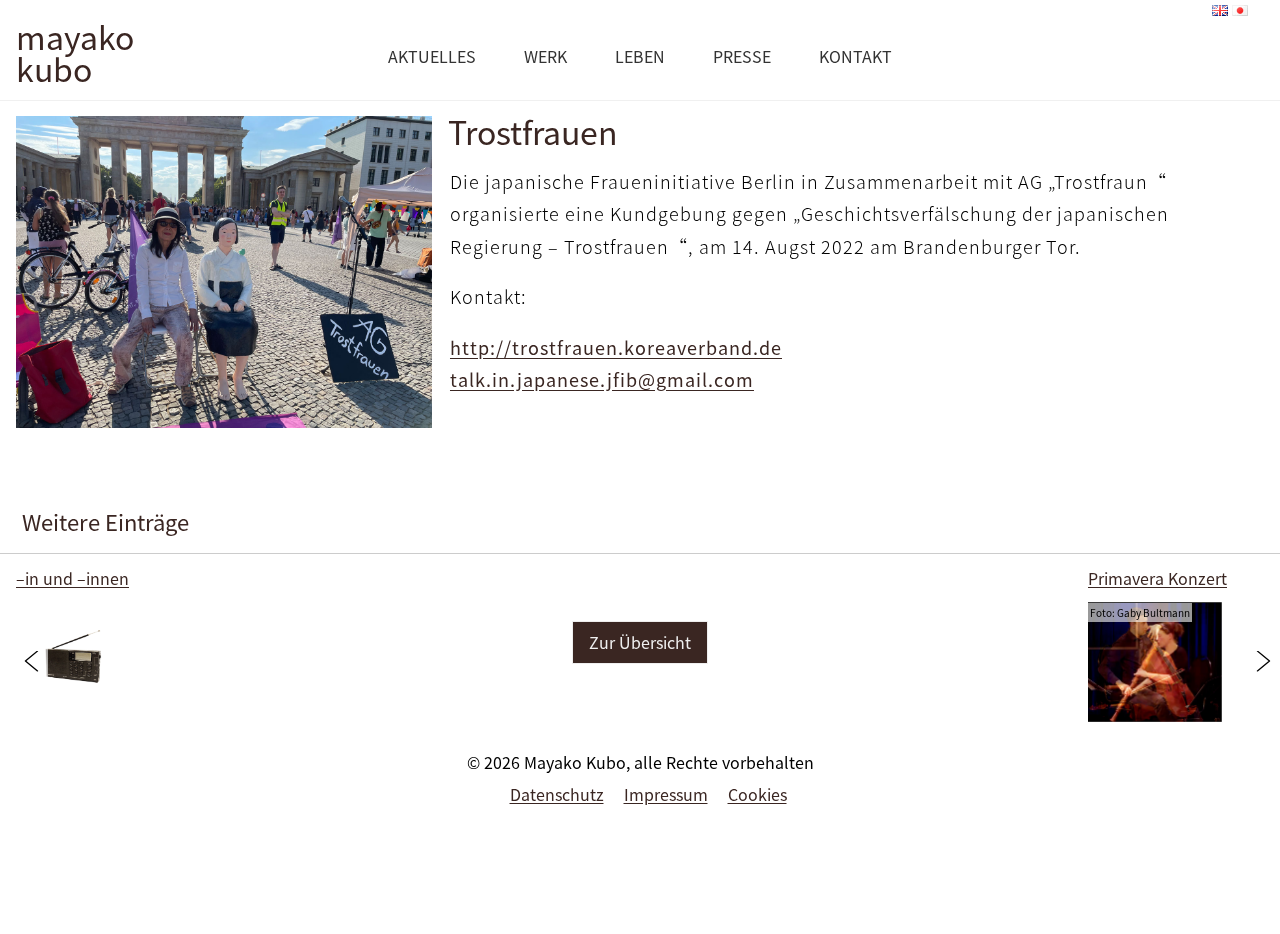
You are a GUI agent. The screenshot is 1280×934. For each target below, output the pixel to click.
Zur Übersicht (640, 642)
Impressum (666, 794)
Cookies (757, 794)
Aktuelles (432, 56)
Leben (640, 56)
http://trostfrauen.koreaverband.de (616, 347)
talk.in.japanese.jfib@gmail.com (602, 379)
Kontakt (855, 56)
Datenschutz (557, 794)
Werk (545, 56)
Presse (742, 56)
